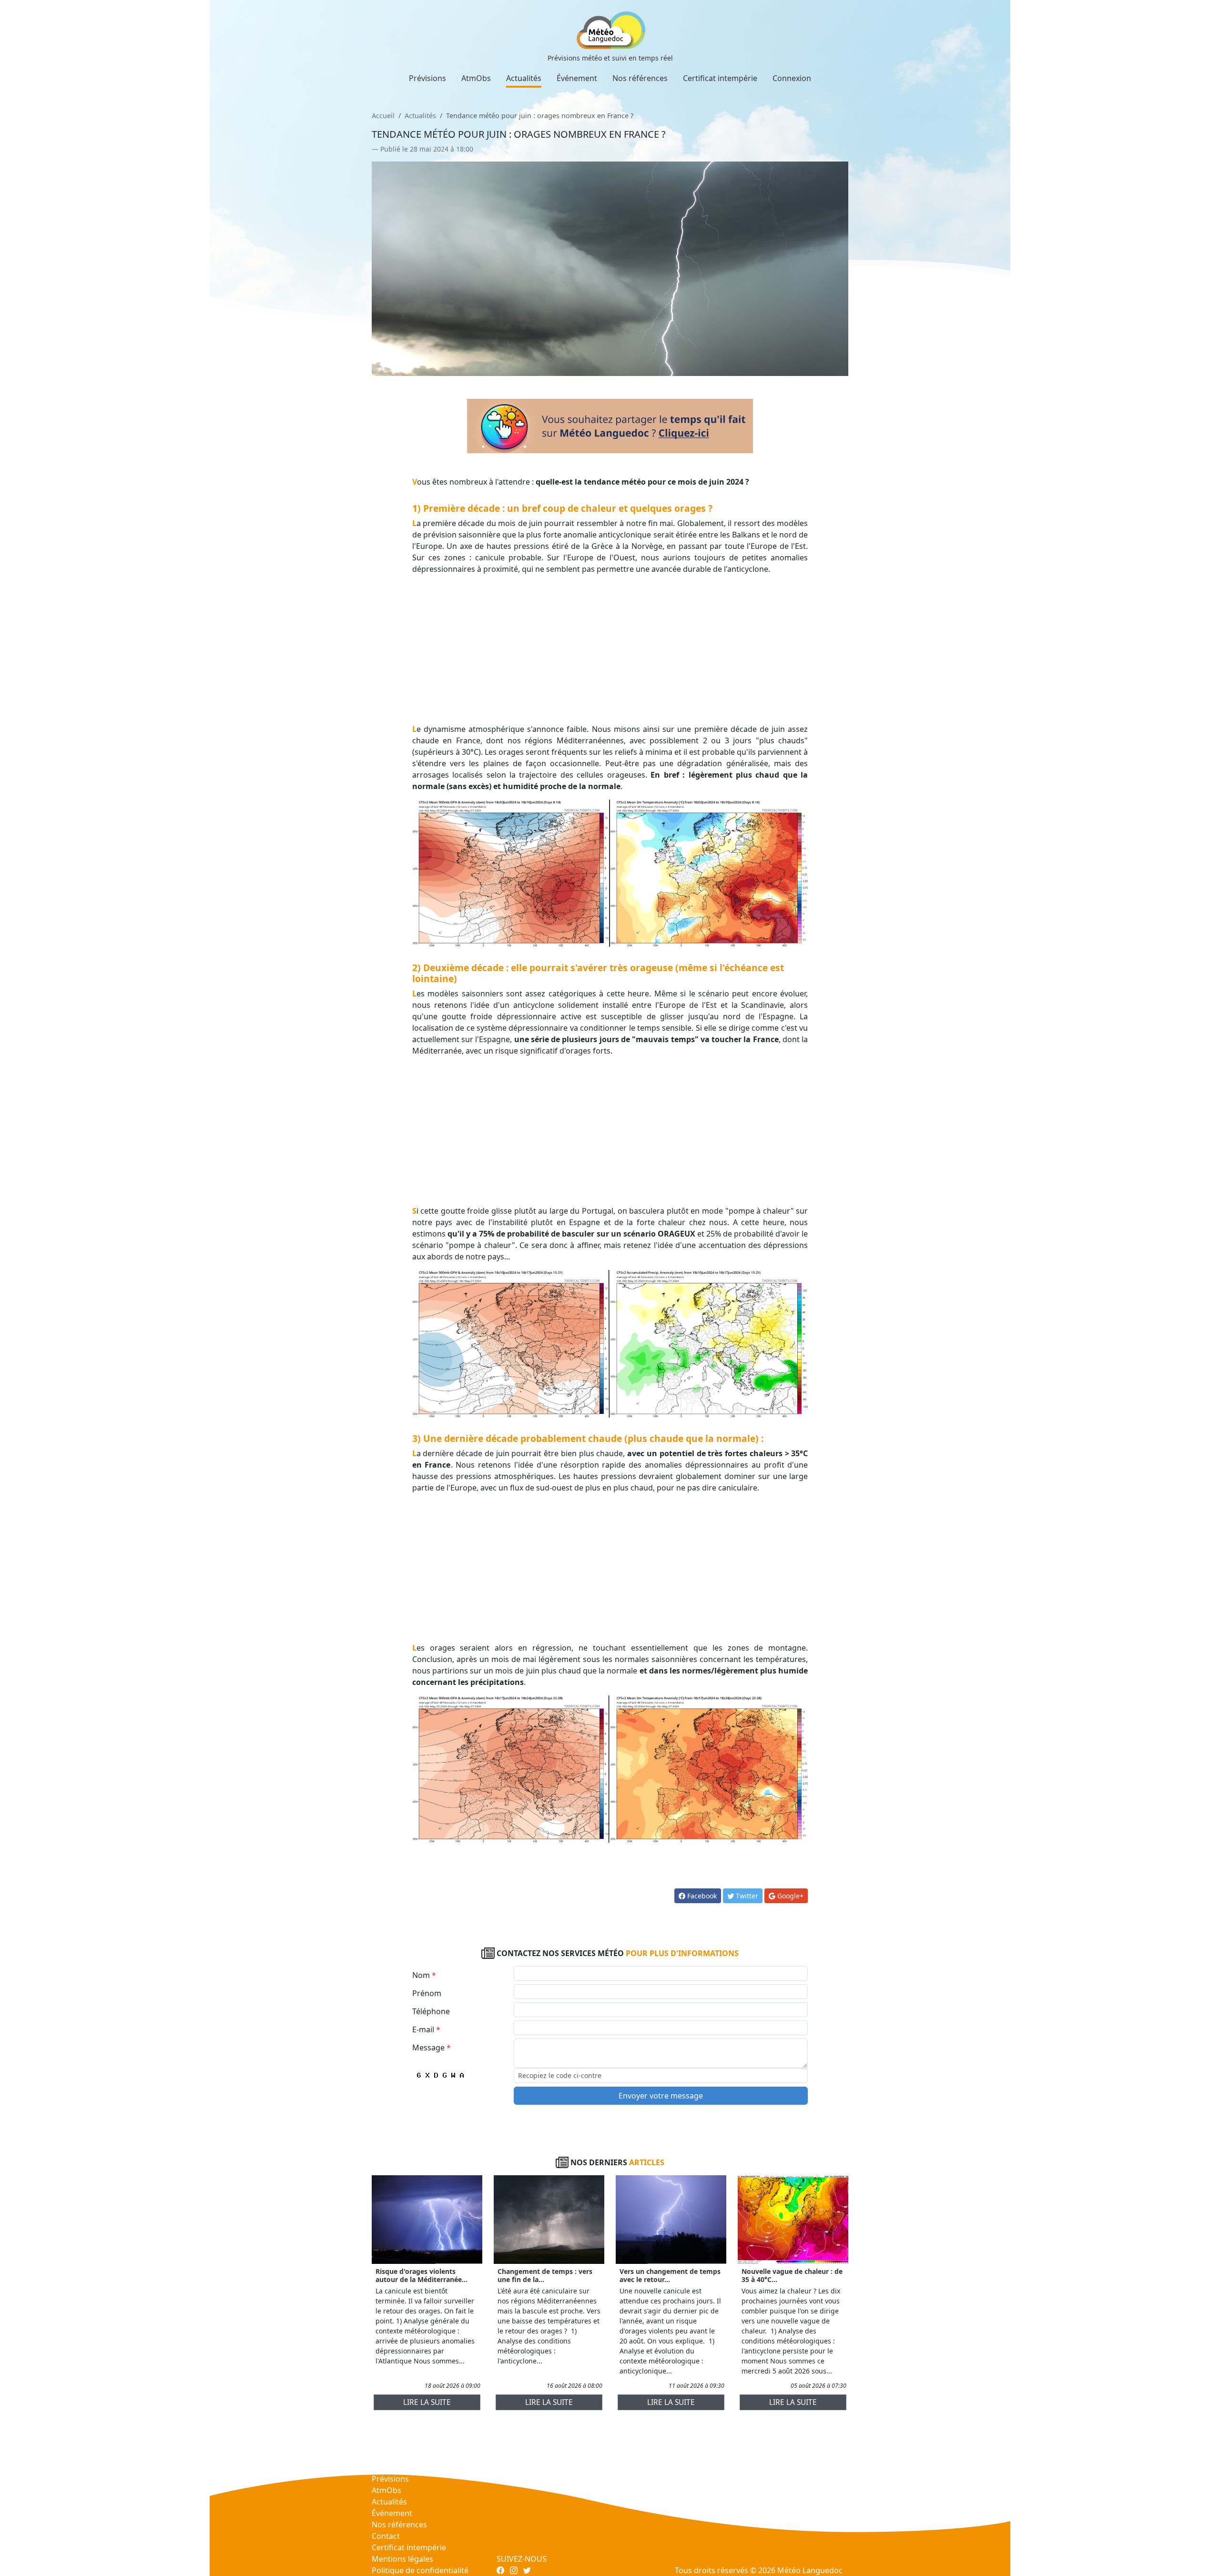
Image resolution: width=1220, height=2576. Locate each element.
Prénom (427, 1993)
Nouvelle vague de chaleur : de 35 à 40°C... (792, 2275)
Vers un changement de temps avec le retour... (670, 2275)
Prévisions (427, 78)
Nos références (640, 78)
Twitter (746, 1896)
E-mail (426, 2029)
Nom (424, 1975)
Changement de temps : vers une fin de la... (545, 2275)
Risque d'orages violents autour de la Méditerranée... (422, 2275)
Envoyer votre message (661, 2096)
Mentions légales (402, 2559)
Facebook (701, 1896)
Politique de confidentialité (420, 2570)
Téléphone (431, 2011)
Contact (386, 2536)
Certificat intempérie (720, 78)
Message (432, 2048)
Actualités (524, 78)
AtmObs (476, 78)
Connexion (792, 78)
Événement (577, 78)
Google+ (789, 1896)
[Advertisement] (610, 649)
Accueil (383, 116)
